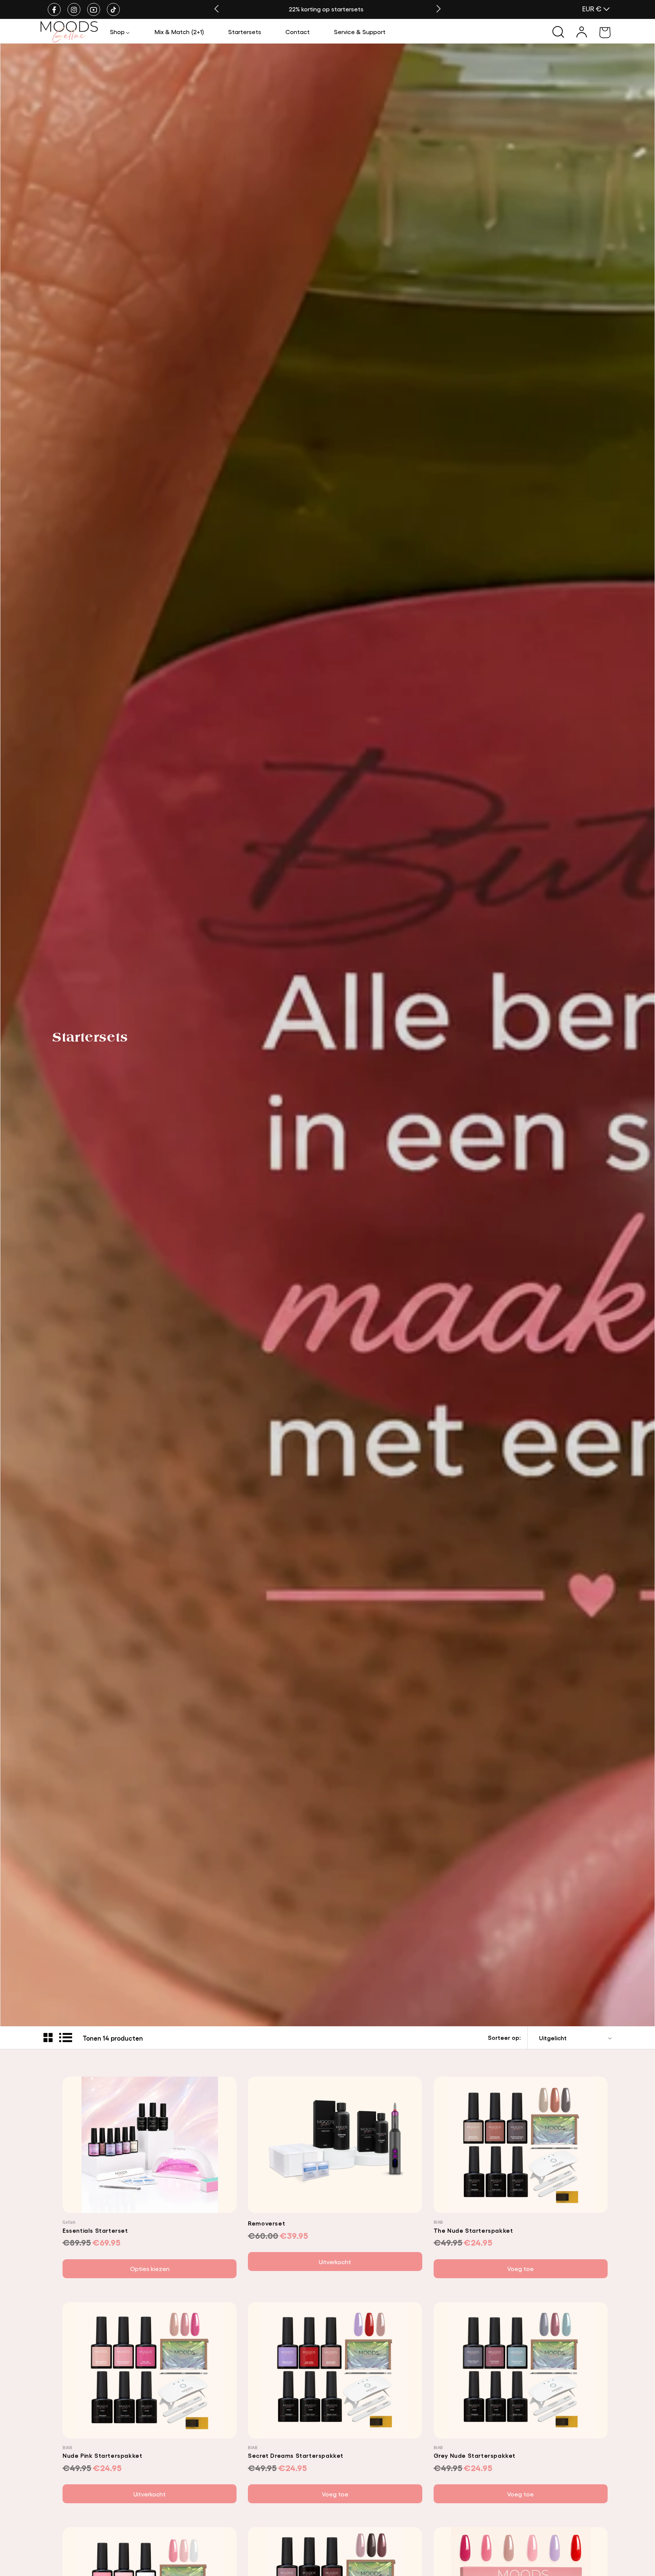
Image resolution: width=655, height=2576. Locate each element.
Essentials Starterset (95, 2230)
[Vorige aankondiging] (216, 9)
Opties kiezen (150, 2269)
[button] (120, 32)
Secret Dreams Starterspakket (296, 2455)
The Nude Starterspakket (473, 2230)
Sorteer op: (504, 2037)
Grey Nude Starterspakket (475, 2455)
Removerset (266, 2223)
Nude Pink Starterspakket (102, 2455)
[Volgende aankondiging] (439, 9)
